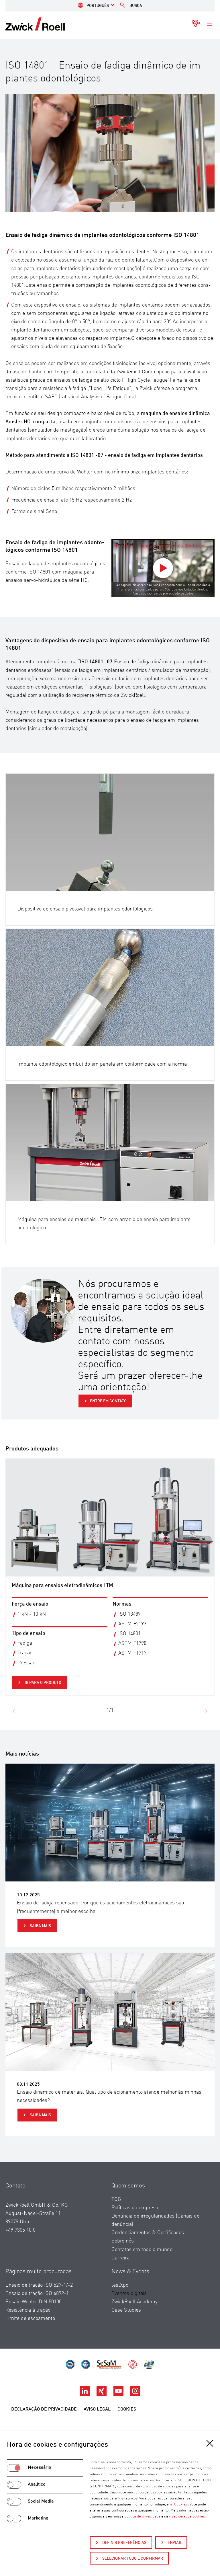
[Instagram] (135, 2394)
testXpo (120, 2285)
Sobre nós (123, 2241)
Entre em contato (108, 1401)
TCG (116, 2199)
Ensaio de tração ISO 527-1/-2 (39, 2285)
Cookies (127, 2409)
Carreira (120, 2258)
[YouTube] (119, 2394)
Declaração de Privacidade (44, 2409)
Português (98, 6)
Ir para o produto (43, 1683)
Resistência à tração (28, 2310)
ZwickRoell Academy (134, 2302)
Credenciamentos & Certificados (148, 2233)
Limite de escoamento (30, 2318)
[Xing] (102, 2394)
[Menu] (209, 24)
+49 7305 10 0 (20, 2230)
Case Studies (126, 2310)
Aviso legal (97, 2409)
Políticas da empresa (135, 2208)
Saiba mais (40, 1926)
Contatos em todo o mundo (142, 2250)
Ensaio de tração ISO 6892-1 (37, 2294)
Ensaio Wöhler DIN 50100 (34, 2302)
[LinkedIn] (85, 2394)
